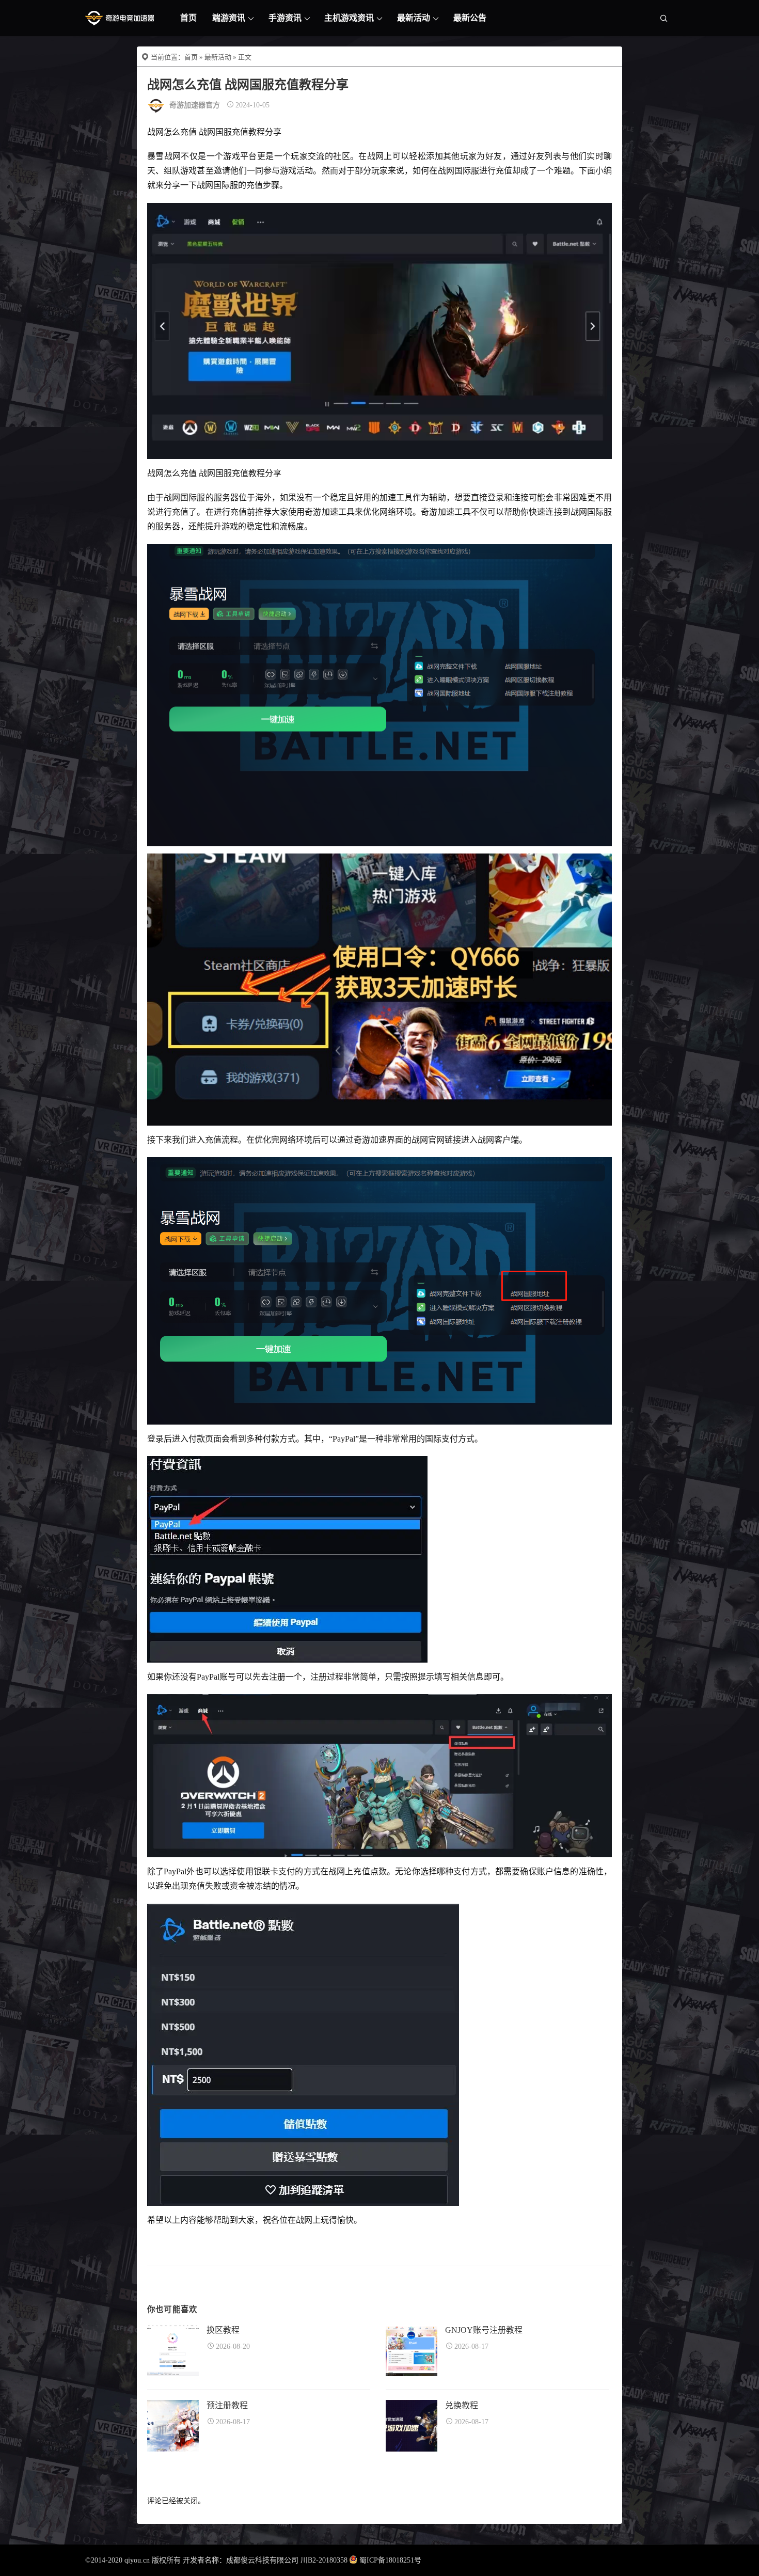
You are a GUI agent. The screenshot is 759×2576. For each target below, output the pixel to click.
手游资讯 (285, 18)
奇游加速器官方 (195, 105)
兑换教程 (462, 2405)
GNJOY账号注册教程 (484, 2330)
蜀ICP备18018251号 (390, 2560)
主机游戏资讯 (349, 18)
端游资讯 (229, 18)
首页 (188, 18)
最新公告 (470, 18)
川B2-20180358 (324, 2560)
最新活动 (414, 18)
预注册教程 (227, 2405)
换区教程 (223, 2330)
